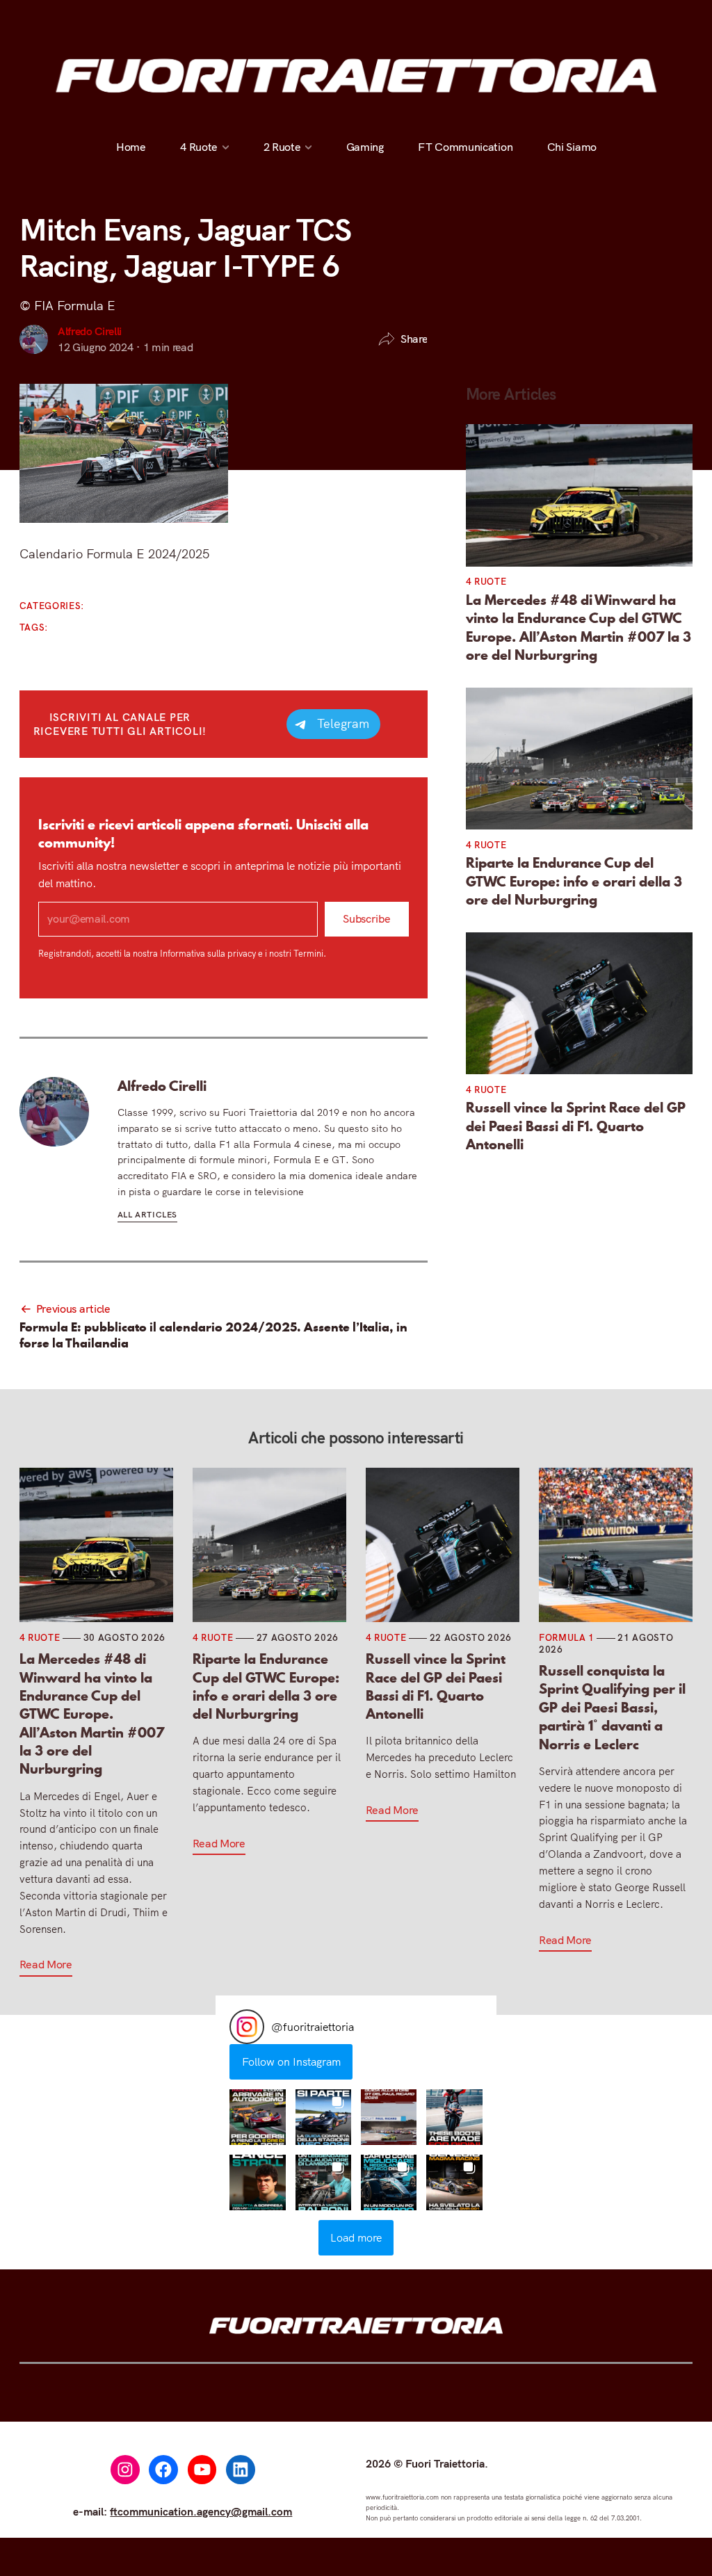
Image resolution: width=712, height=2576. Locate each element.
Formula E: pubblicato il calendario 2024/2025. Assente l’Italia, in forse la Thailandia (213, 1335)
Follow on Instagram (291, 2061)
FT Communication (465, 147)
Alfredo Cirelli (90, 331)
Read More (46, 1964)
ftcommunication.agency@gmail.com (201, 2511)
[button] (257, 2117)
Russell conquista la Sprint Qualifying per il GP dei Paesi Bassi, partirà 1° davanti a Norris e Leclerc (612, 1708)
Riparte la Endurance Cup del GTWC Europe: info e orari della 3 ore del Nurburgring (574, 881)
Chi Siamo (571, 147)
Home (131, 147)
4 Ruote (199, 147)
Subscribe (366, 918)
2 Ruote (282, 147)
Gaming (364, 147)
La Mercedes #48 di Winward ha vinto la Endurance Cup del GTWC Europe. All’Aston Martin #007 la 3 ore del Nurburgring (578, 628)
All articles (147, 1214)
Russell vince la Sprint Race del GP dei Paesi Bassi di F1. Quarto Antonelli (576, 1126)
